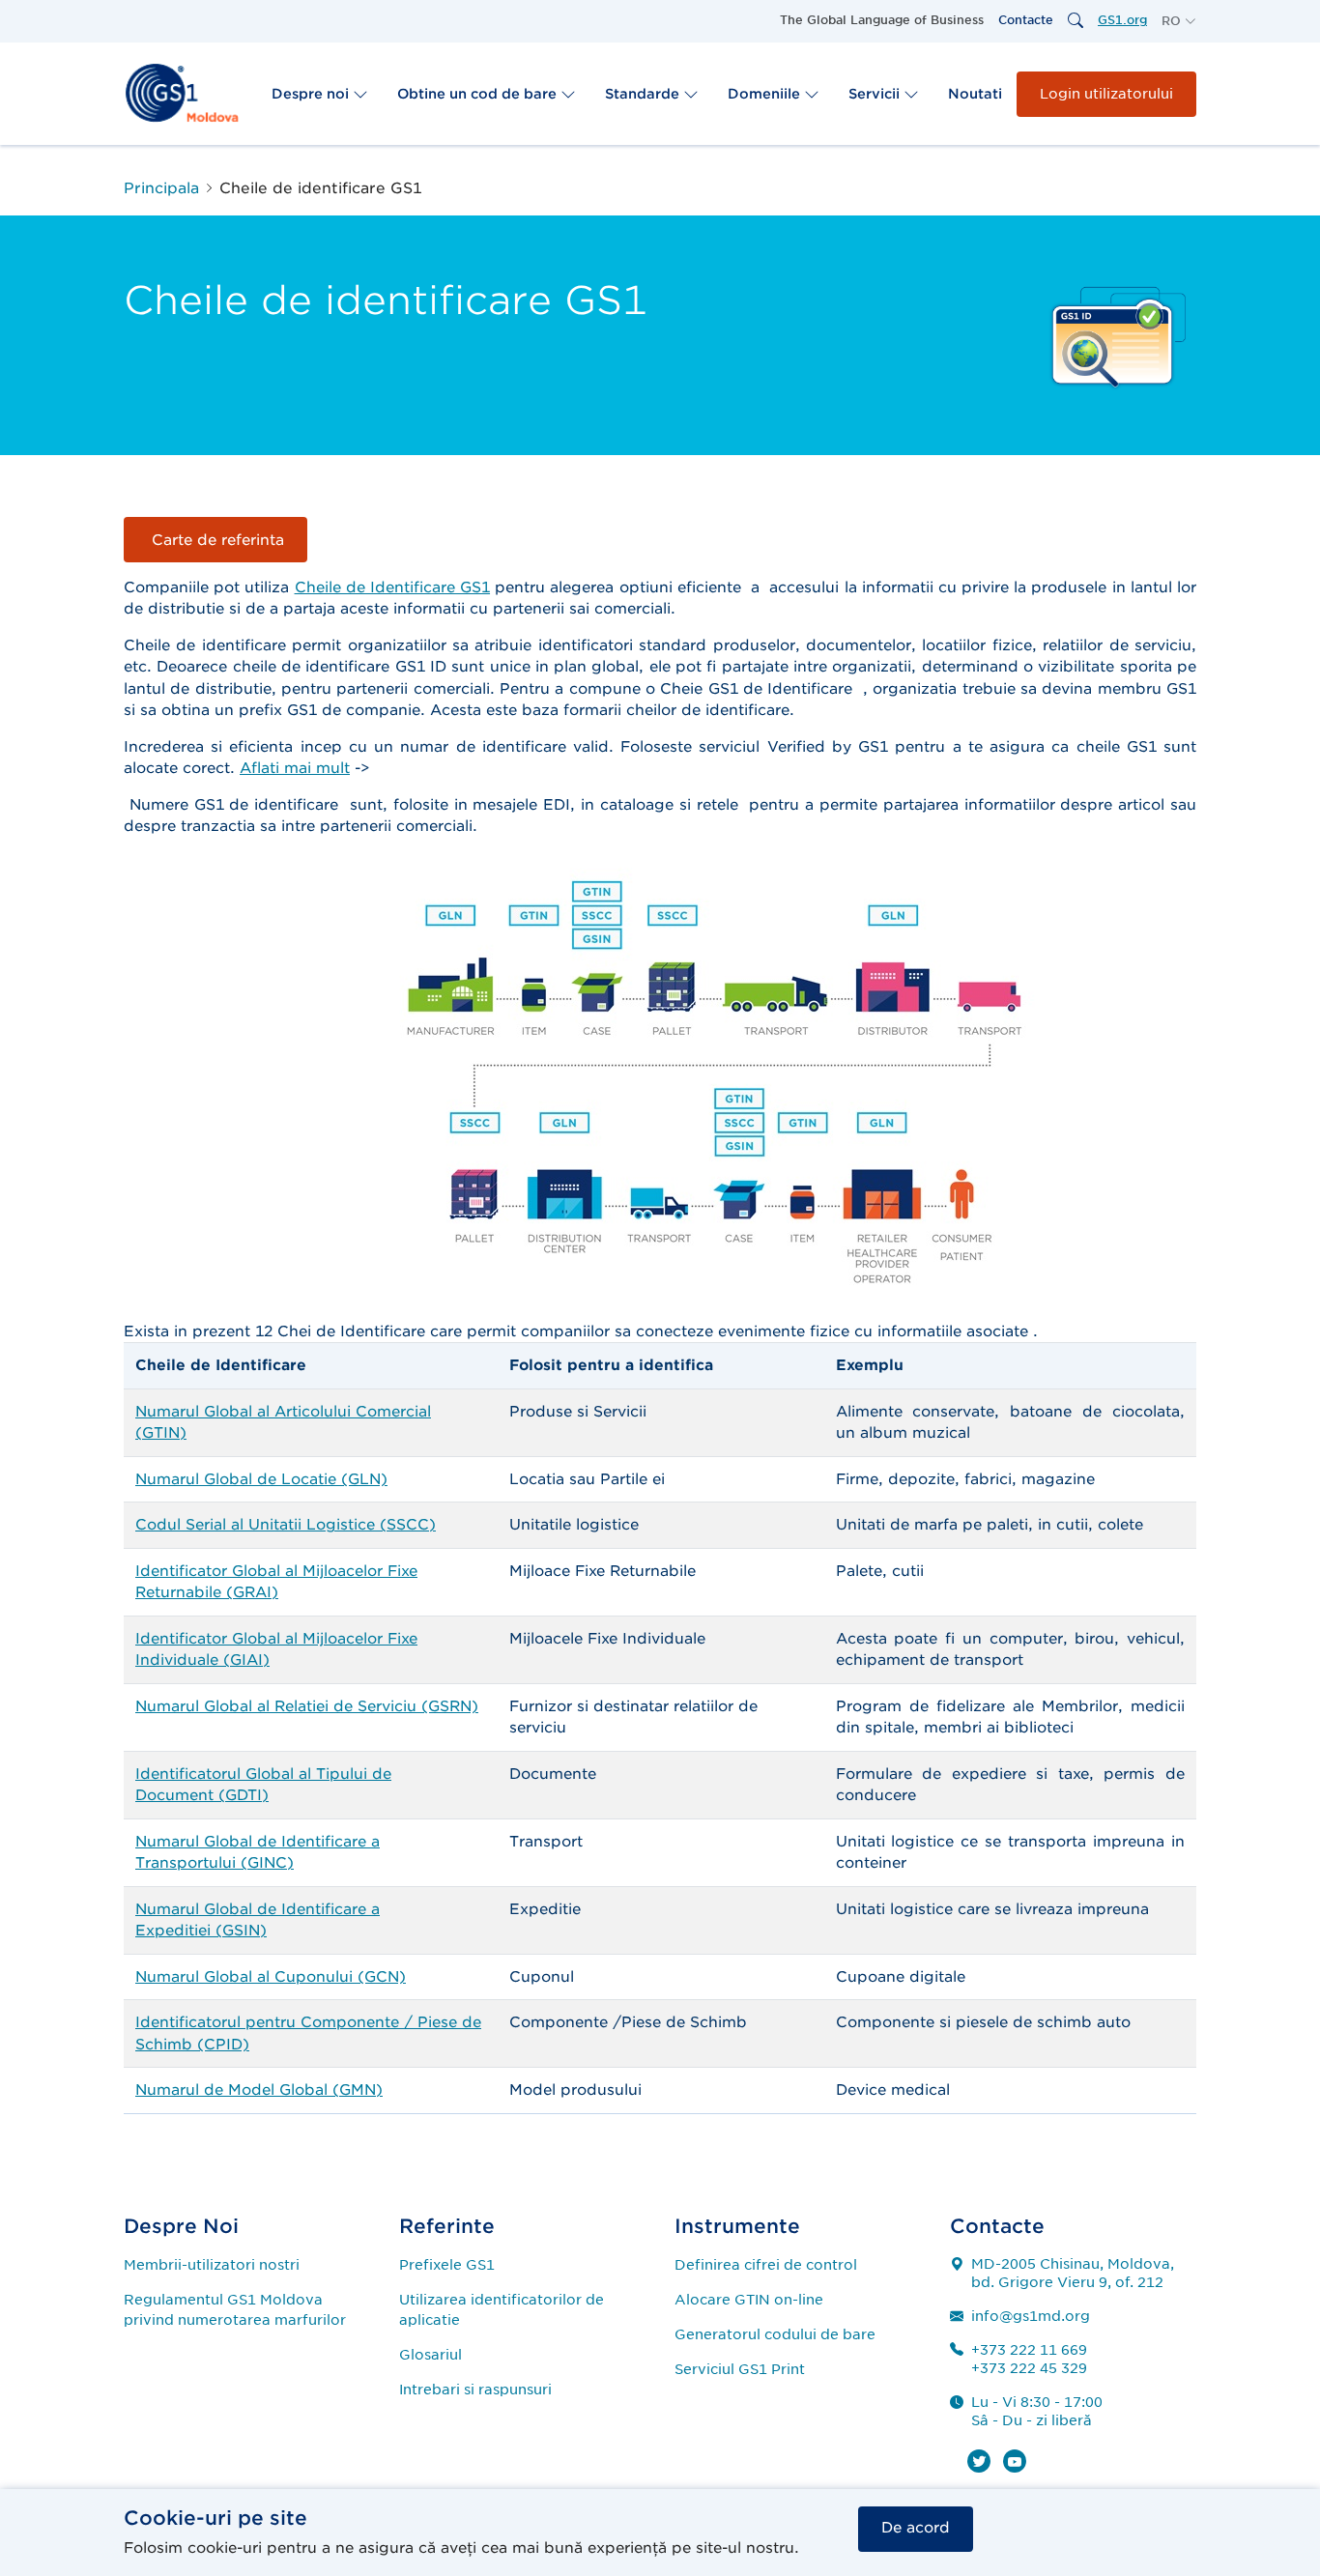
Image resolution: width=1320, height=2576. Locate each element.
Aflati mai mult (295, 768)
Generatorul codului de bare (775, 2334)
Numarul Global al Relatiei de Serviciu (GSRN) (307, 1706)
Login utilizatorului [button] (1106, 94)
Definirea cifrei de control (766, 2265)
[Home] (182, 93)
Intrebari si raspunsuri (475, 2390)
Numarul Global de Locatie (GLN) (261, 1479)
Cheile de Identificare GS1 (393, 587)
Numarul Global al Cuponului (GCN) (271, 1977)
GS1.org (1122, 20)
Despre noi (312, 94)
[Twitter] (979, 2461)
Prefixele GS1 (447, 2265)
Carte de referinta (215, 540)
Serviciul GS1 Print (740, 2369)
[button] (1179, 21)
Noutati (975, 94)
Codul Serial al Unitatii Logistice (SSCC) (286, 1525)
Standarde (644, 94)
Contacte (1026, 20)
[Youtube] (1015, 2461)
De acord (916, 2528)
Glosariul (430, 2355)
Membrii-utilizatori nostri (212, 2265)
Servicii (876, 94)
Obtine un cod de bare (479, 94)
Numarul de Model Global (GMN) (259, 2090)
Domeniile (766, 94)
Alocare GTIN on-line (749, 2300)
